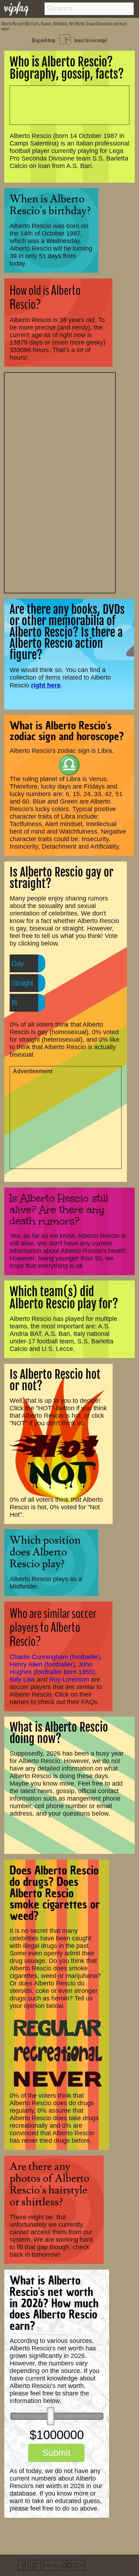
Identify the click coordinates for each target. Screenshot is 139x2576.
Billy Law (22, 1679)
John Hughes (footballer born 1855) (52, 1668)
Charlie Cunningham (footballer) (55, 1657)
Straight (22, 983)
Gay (17, 963)
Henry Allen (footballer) (42, 1664)
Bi (14, 1003)
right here (46, 685)
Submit (56, 2453)
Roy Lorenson (69, 1679)
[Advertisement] (60, 482)
